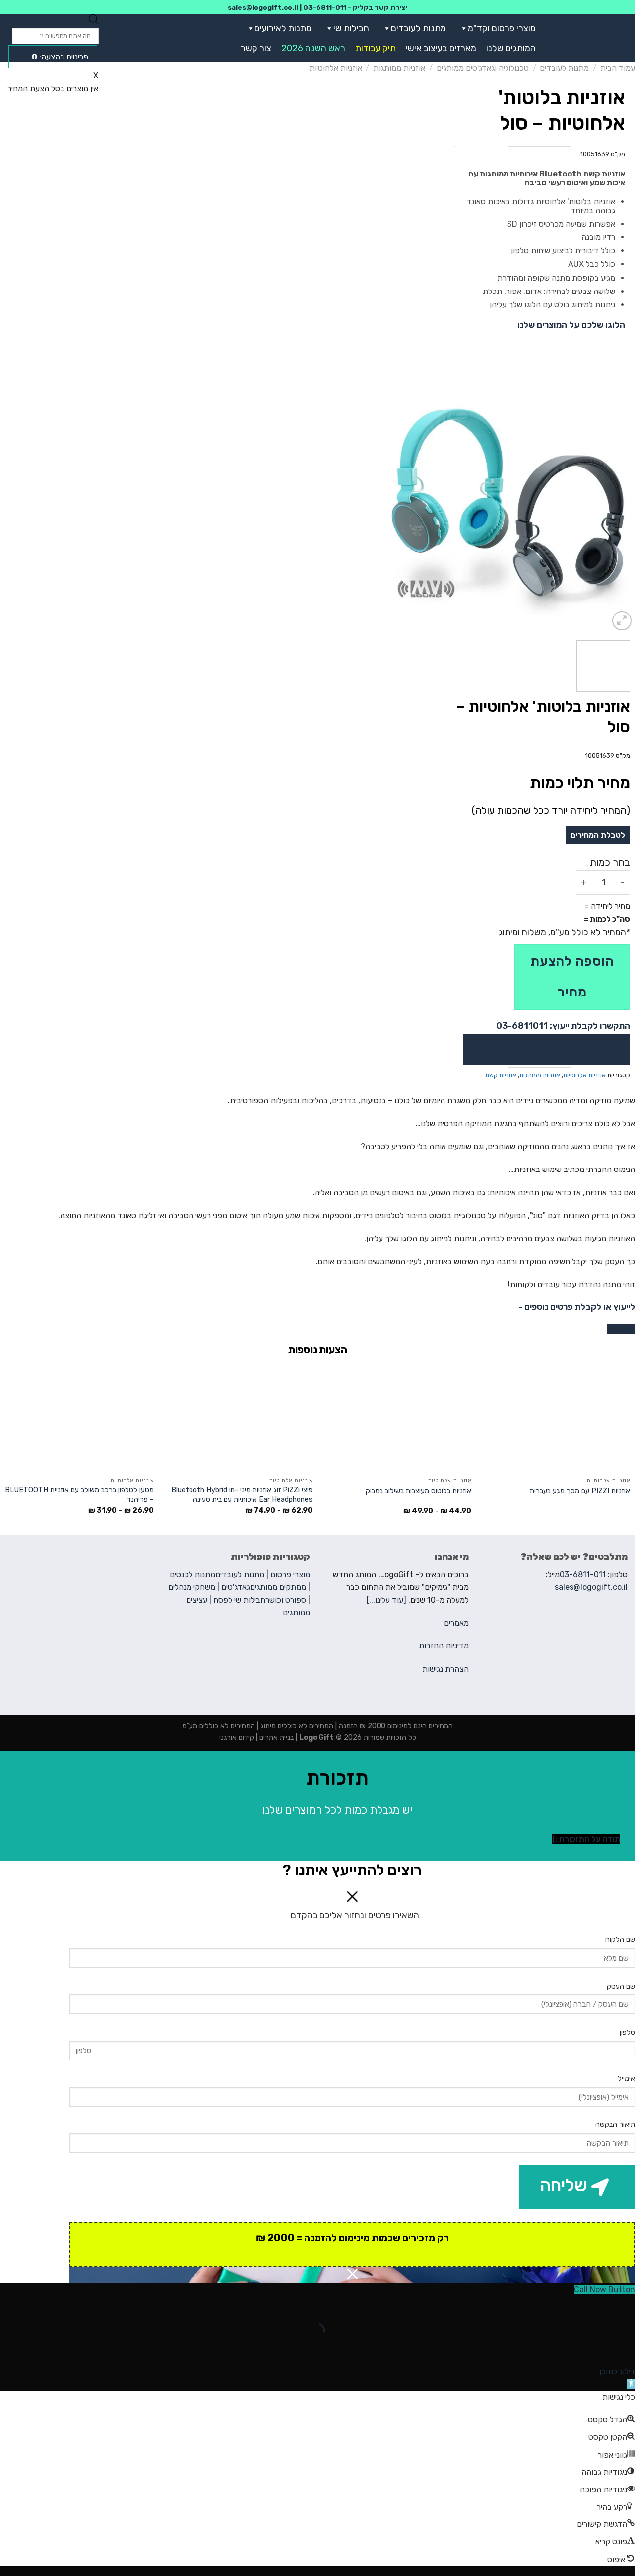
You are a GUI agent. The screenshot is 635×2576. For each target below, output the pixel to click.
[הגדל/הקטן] (596, 2306)
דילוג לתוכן (617, 2371)
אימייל (626, 2078)
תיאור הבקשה (615, 2125)
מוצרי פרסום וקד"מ (502, 28)
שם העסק (621, 1986)
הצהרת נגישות (445, 1669)
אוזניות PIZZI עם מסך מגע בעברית (580, 1491)
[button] (462, 28)
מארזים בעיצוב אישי (441, 48)
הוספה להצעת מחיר (572, 977)
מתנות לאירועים (283, 28)
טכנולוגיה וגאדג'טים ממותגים (483, 68)
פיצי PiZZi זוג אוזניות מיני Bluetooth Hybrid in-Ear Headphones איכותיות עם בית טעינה (242, 1495)
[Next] (391, 506)
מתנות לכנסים (192, 1574)
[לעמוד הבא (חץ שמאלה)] (596, 2348)
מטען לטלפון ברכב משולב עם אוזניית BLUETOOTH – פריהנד (79, 1495)
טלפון (627, 2032)
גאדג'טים (236, 1587)
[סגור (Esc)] (625, 2306)
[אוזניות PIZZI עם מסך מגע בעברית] (556, 1418)
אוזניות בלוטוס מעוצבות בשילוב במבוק (418, 1491)
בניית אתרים (276, 1737)
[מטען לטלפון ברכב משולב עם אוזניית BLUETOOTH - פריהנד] (79, 1418)
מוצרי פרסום (290, 1574)
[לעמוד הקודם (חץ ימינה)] (625, 2348)
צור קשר (256, 48)
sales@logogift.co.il (263, 7)
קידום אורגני (237, 1737)
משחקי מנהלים (192, 1587)
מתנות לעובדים (418, 28)
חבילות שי (351, 28)
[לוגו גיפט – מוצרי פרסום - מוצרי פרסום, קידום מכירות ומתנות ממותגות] (592, 38)
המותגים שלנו (511, 48)
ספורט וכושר (286, 1600)
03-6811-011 (325, 7)
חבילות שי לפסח (239, 1600)
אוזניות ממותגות (399, 68)
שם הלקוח (620, 1940)
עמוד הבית (618, 68)
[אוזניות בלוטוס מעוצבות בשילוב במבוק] (397, 1418)
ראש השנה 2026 (313, 48)
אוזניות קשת (501, 1075)
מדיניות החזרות (444, 1646)
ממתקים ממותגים (278, 1587)
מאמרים (456, 1623)
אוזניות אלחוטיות (336, 68)
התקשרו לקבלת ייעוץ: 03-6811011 (563, 1026)
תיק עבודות (376, 48)
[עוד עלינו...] (386, 1600)
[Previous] (618, 506)
